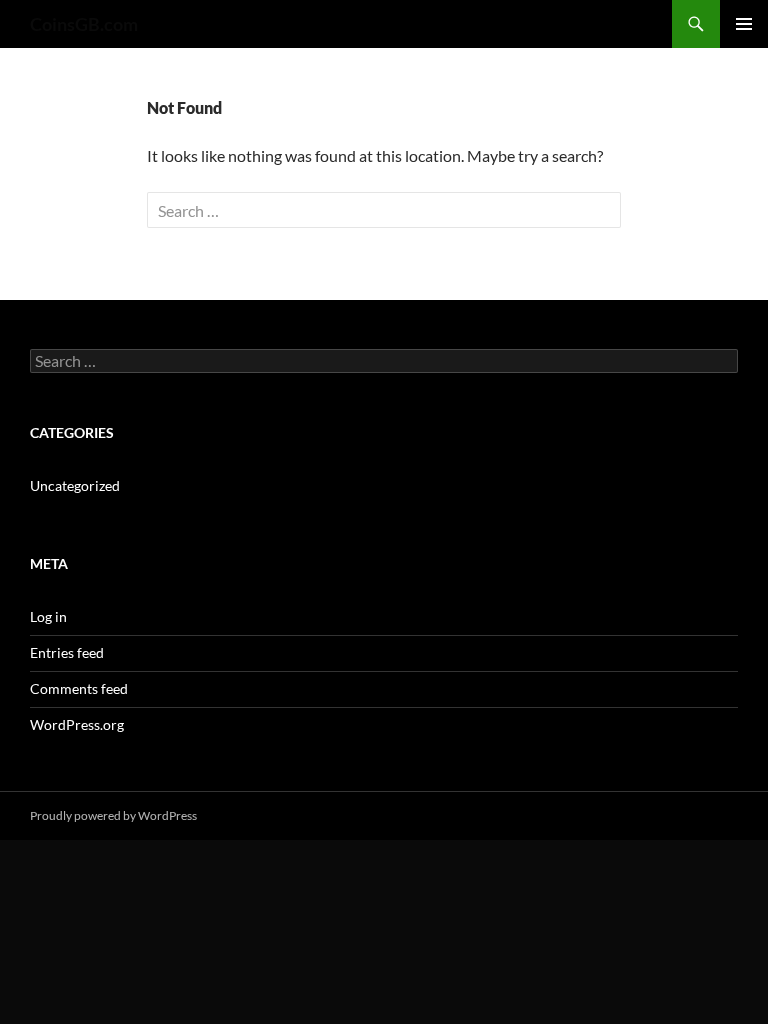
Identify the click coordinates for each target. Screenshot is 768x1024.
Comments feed (79, 688)
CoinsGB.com (84, 24)
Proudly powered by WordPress (113, 815)
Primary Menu (744, 24)
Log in (48, 616)
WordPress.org (77, 724)
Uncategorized (75, 485)
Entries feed (67, 652)
